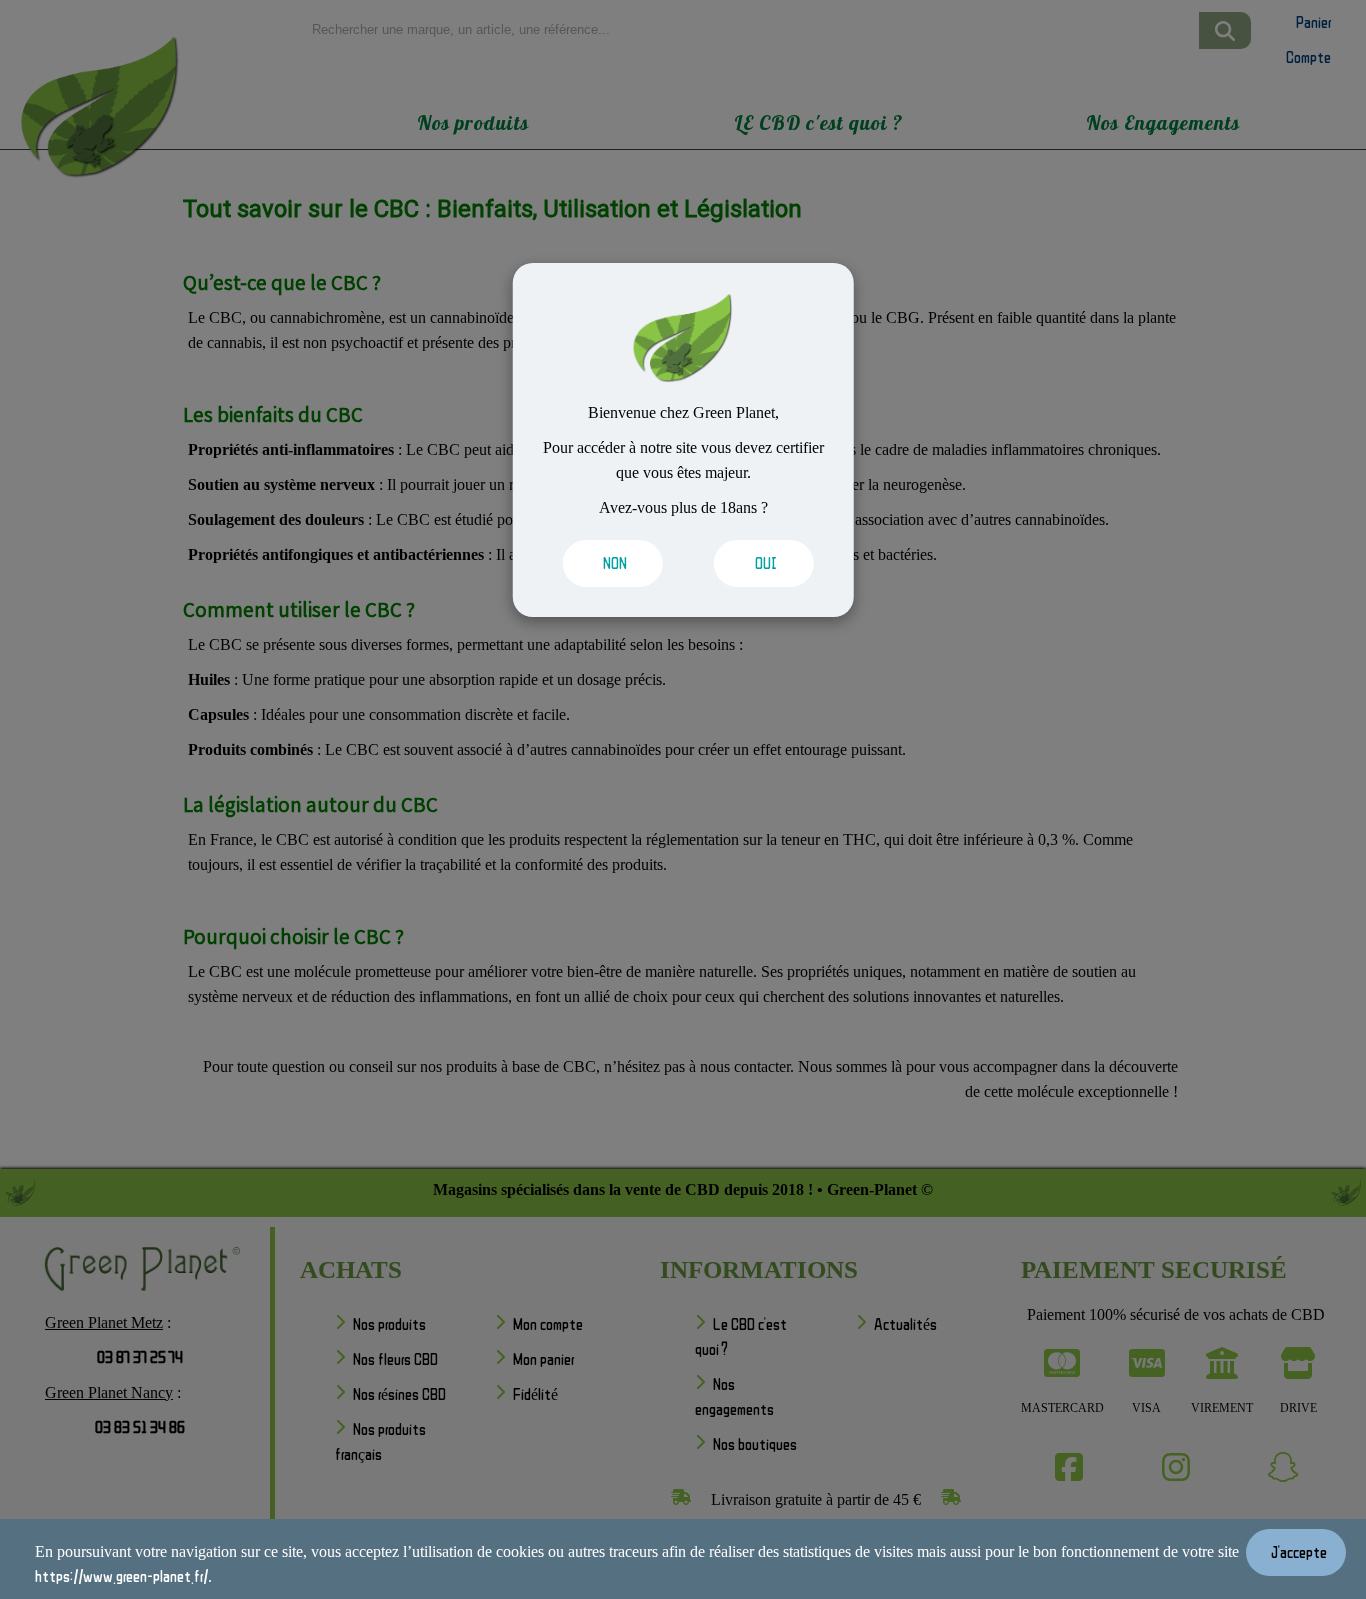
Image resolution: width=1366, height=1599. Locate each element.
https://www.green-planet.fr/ (121, 1576)
